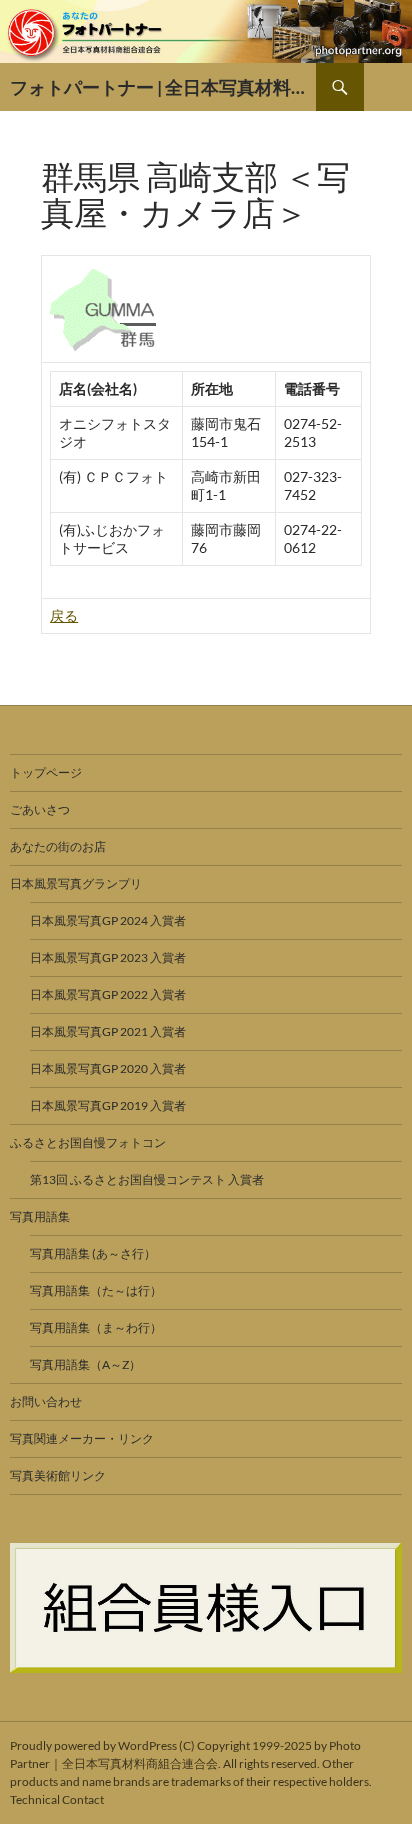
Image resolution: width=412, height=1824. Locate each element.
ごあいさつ (40, 809)
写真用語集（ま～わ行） (96, 1327)
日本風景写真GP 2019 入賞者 (108, 1105)
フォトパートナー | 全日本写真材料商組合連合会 (163, 87)
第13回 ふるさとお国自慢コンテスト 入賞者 (147, 1179)
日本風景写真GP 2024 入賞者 (108, 920)
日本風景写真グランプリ (76, 883)
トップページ (46, 772)
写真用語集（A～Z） (85, 1364)
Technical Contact (57, 1799)
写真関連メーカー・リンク (82, 1438)
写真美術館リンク (58, 1475)
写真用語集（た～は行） (96, 1290)
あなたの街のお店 (58, 846)
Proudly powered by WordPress (93, 1745)
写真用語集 (40, 1216)
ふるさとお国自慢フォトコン (88, 1142)
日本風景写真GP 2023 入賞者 (108, 957)
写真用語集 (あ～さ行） (93, 1253)
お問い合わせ (46, 1401)
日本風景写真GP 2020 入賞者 (108, 1068)
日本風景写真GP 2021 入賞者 (108, 1031)
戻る (64, 615)
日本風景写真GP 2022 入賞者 (108, 994)
